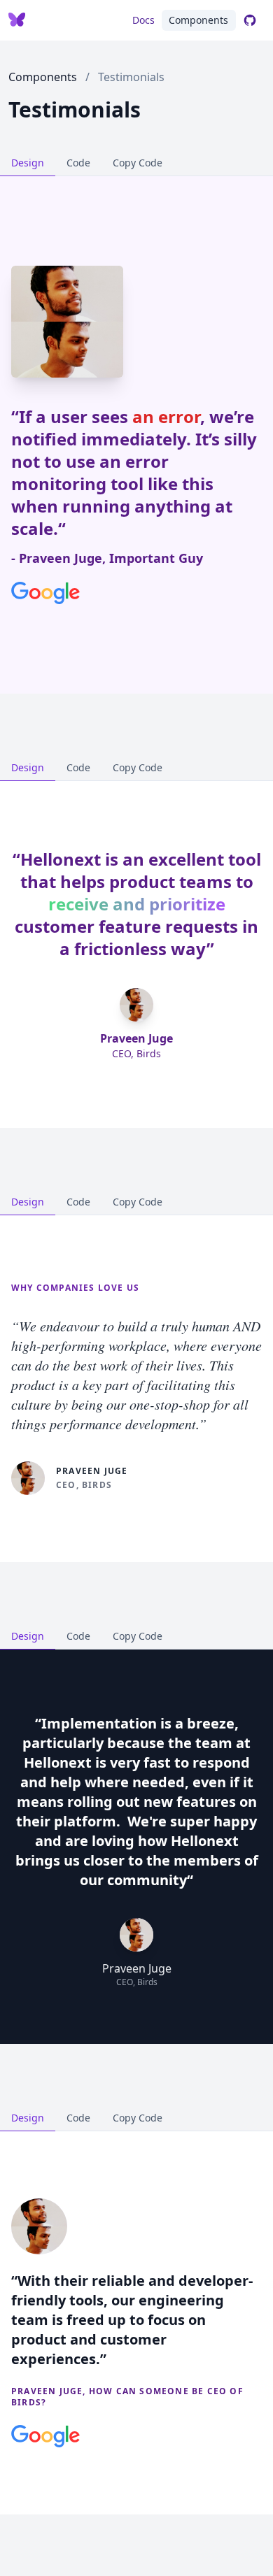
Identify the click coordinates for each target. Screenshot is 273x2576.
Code (78, 163)
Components (199, 20)
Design (28, 163)
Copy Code (138, 163)
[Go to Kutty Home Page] (17, 20)
